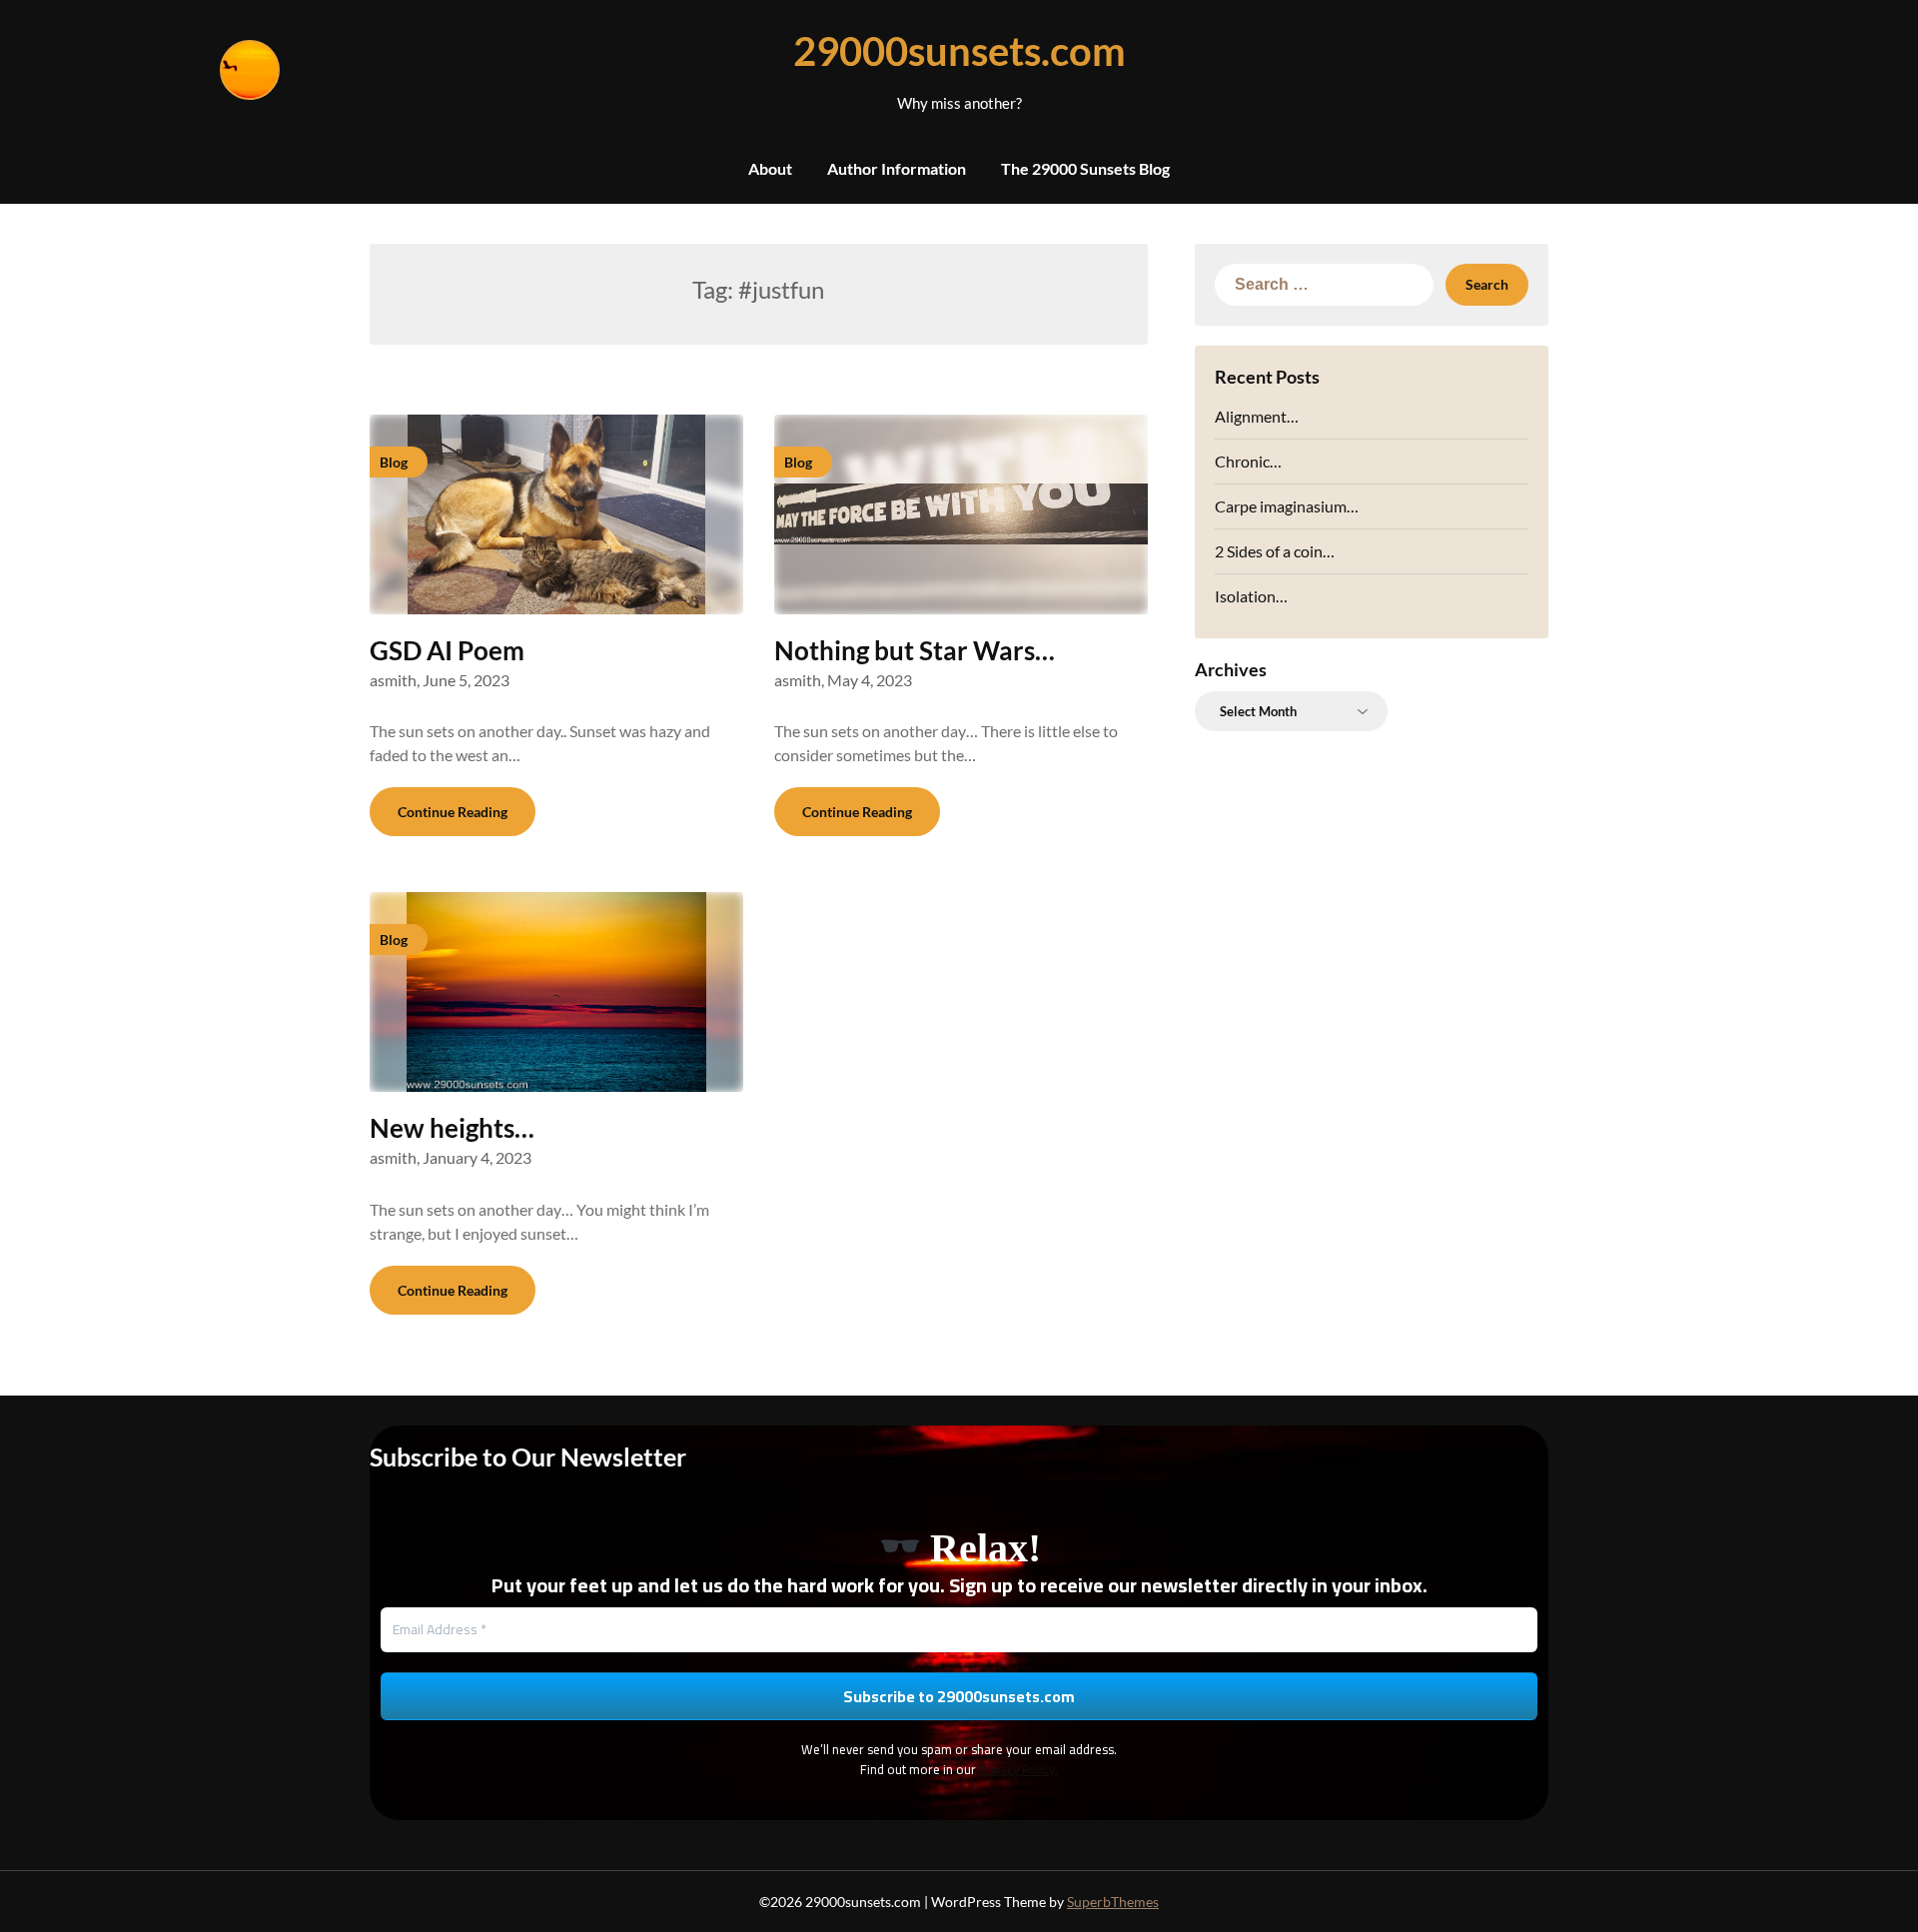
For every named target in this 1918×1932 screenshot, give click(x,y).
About (770, 168)
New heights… (452, 1128)
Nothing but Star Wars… (915, 650)
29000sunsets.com (959, 51)
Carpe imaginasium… (1287, 506)
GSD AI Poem (447, 650)
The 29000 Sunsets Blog (1085, 168)
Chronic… (1248, 461)
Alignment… (1257, 416)
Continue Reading (453, 812)
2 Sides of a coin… (1275, 551)
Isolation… (1251, 596)
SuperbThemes (1113, 1902)
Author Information (897, 168)
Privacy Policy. (1018, 1769)
